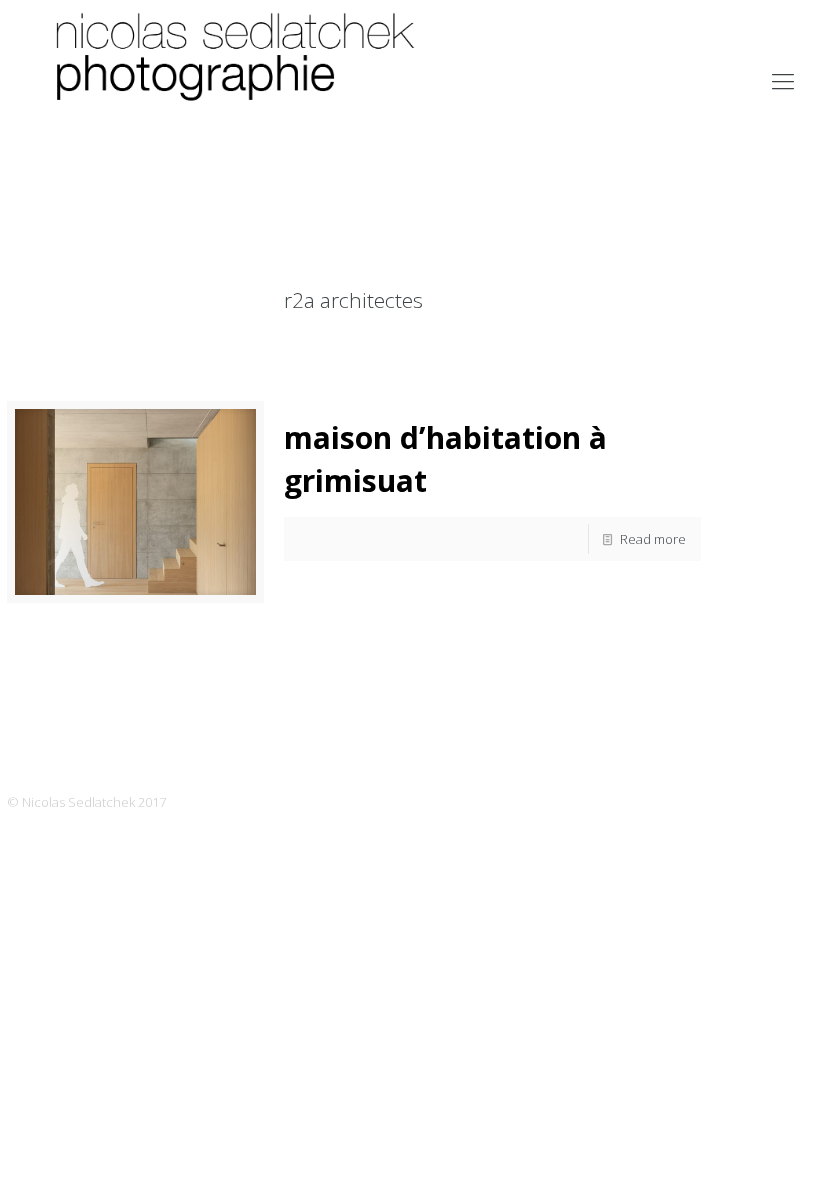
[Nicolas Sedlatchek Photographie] (239, 80)
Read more (653, 539)
